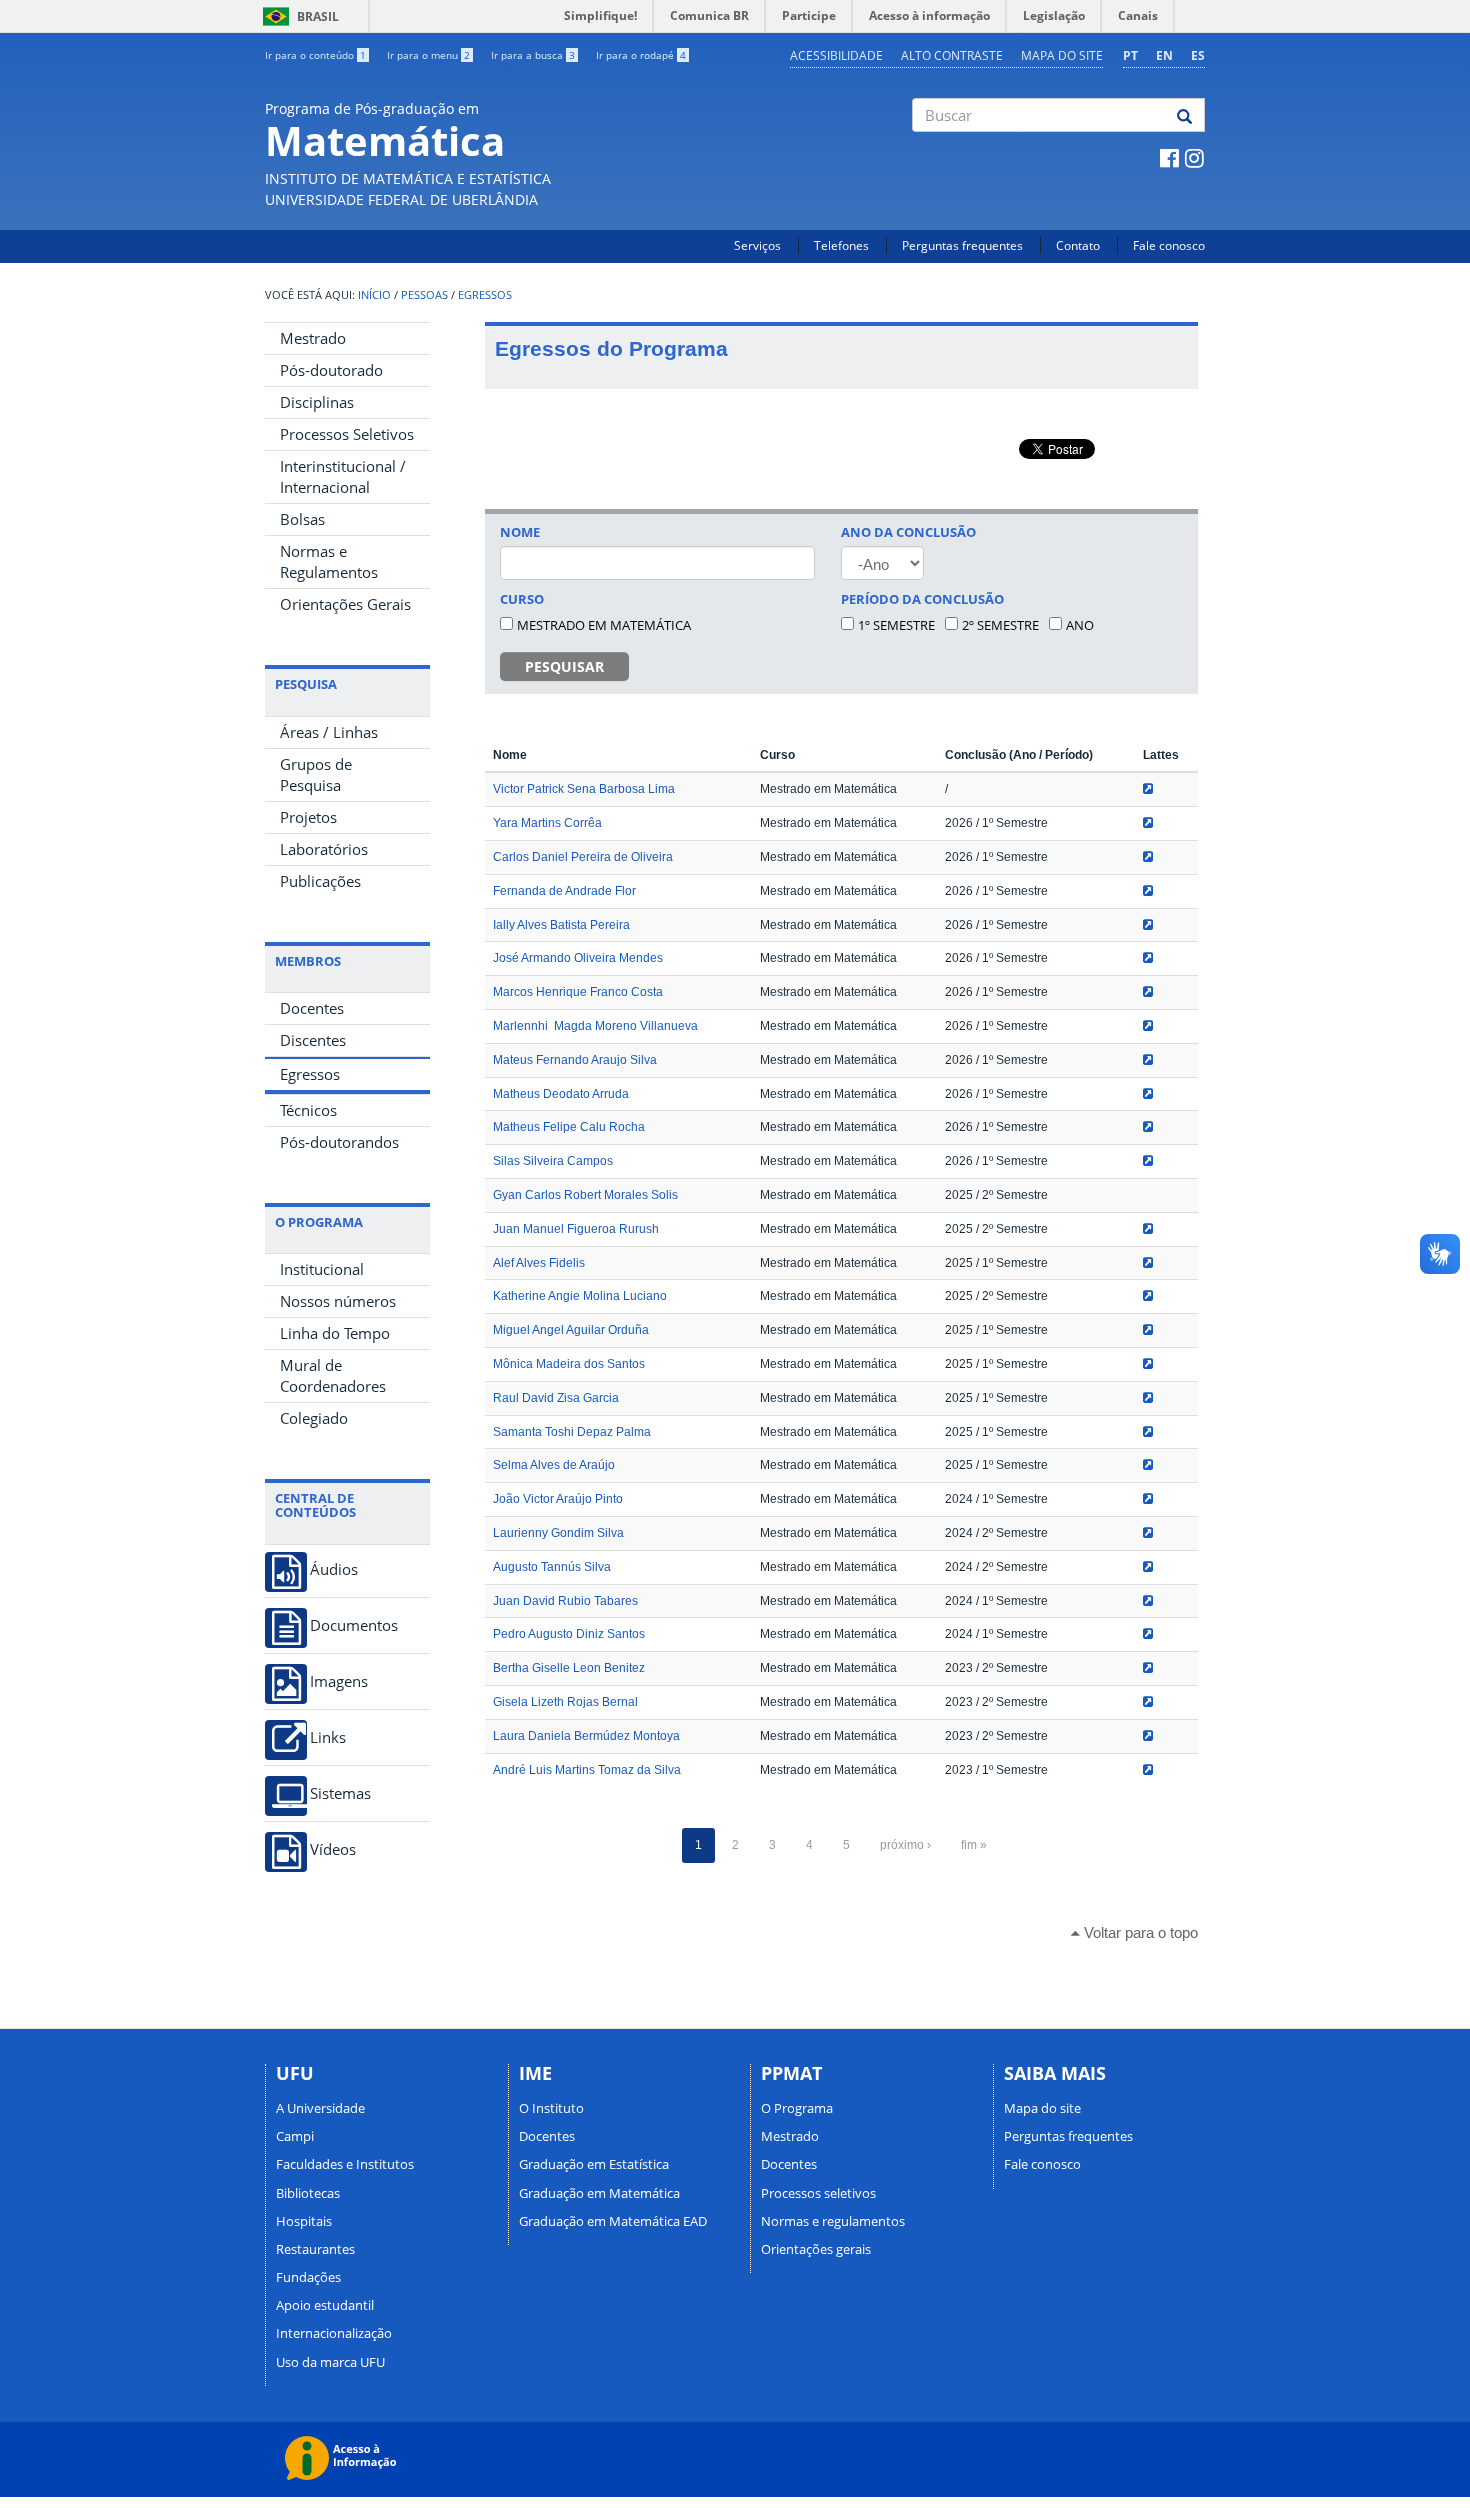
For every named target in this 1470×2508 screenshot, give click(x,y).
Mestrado (313, 338)
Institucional (322, 1269)
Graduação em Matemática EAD (613, 2221)
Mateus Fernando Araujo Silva (575, 1060)
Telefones (841, 245)
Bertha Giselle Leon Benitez (569, 1668)
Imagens (339, 1681)
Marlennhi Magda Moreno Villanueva (595, 1026)
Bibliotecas (308, 2193)
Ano (1080, 625)
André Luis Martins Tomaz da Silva (587, 1770)
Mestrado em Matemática (604, 625)
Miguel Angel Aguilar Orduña (571, 1330)
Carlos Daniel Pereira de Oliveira (583, 857)
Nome (520, 532)
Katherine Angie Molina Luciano (580, 1296)
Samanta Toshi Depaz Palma (572, 1432)
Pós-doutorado (331, 370)
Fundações (308, 2277)
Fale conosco (1169, 245)
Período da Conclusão (922, 599)
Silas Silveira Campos (553, 1161)
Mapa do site (1062, 55)
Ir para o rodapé (641, 55)
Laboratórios (324, 849)
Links (328, 1737)
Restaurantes (315, 2249)
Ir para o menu (428, 55)
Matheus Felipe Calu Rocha (569, 1127)
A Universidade (320, 2108)
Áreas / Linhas (329, 732)
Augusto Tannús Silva (552, 1567)
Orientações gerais (816, 2249)
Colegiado (314, 1418)
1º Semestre (896, 625)
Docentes (312, 1008)
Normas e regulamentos (833, 2221)
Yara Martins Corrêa (547, 823)
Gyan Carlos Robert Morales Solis (585, 1195)
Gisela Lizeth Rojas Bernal (565, 1702)
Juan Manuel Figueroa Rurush (576, 1229)
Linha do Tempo (335, 1333)
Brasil (297, 16)
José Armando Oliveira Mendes (578, 958)
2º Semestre (1000, 625)
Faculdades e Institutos (345, 2164)
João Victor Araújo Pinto (558, 1499)
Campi (295, 2136)
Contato (1078, 245)
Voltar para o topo (1139, 1932)
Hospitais (304, 2221)
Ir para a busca (533, 55)
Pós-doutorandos (339, 1142)
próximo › (905, 1845)
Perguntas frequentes (962, 245)
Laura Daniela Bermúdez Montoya (586, 1736)
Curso (522, 599)
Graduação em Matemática (599, 2193)
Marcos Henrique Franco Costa (578, 992)
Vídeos (333, 1849)
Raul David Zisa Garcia (556, 1398)
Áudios (334, 1569)
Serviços (757, 245)
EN (1164, 55)
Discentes (313, 1040)
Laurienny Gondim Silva (558, 1533)
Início (374, 295)
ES (1198, 55)
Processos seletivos (818, 2193)
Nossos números (338, 1301)
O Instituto (551, 2108)
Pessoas (424, 295)
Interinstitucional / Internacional (343, 476)
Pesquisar (564, 666)
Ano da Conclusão (908, 532)
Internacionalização (334, 2333)
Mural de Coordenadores (333, 1375)
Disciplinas (317, 402)
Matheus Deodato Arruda (561, 1094)
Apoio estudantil (325, 2305)
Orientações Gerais (345, 604)
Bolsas (302, 519)
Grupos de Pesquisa (316, 774)
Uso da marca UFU (330, 2362)
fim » (974, 1845)
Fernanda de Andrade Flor (564, 891)
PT (1130, 55)
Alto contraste (952, 55)
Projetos (308, 817)
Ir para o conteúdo (315, 55)
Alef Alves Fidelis (539, 1263)
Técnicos (308, 1110)
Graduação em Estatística (594, 2164)
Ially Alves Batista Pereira (561, 925)
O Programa (797, 2108)
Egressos (485, 295)
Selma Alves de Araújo (554, 1465)
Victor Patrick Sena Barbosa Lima (584, 789)
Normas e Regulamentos (329, 561)
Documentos (354, 1625)
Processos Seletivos (347, 434)
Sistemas (340, 1793)
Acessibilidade (836, 55)
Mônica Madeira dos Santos (569, 1364)
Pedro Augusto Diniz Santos (569, 1634)
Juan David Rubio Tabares (565, 1601)
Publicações (320, 881)
